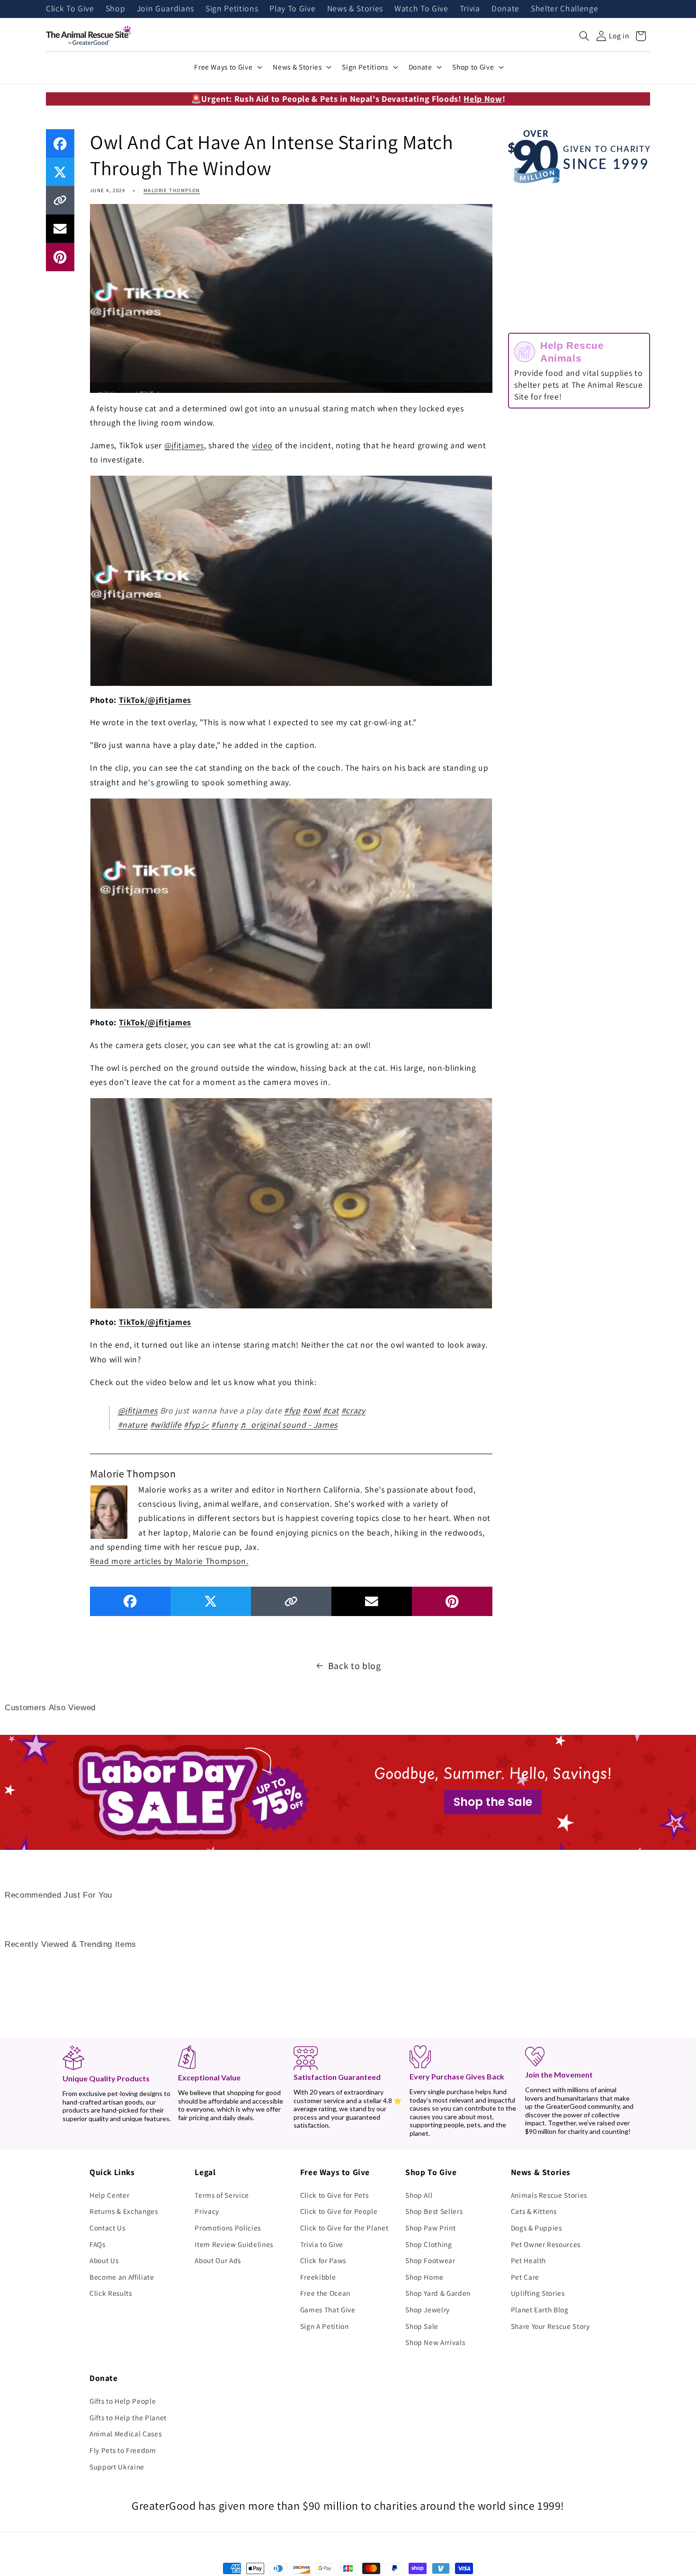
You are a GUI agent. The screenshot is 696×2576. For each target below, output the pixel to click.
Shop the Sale (493, 1802)
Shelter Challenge (564, 9)
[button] (584, 36)
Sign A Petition (325, 2326)
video (262, 445)
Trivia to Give (322, 2244)
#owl (312, 1410)
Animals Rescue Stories (549, 2195)
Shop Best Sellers (434, 2211)
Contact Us (107, 2228)
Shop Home (424, 2277)
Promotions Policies (228, 2228)
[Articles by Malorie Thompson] (109, 1511)
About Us (104, 2260)
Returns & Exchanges (124, 2211)
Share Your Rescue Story (550, 2326)
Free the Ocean (325, 2293)
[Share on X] (60, 172)
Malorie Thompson (172, 190)
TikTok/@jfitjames (155, 700)
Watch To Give (421, 9)
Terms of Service (222, 2195)
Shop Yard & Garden (438, 2293)
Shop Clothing (429, 2244)
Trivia (470, 9)
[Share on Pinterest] (60, 257)
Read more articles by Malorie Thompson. (169, 1561)
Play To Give (292, 9)
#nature (133, 1425)
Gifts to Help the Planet (128, 2417)
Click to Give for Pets (335, 2195)
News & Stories (355, 9)
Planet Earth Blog (540, 2310)
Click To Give (70, 9)
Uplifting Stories (538, 2293)
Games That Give (328, 2310)
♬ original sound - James (289, 1425)
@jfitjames (184, 445)
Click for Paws (323, 2260)
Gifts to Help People (123, 2401)
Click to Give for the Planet (344, 2228)
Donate (505, 9)
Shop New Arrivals (435, 2342)
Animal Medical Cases (125, 2434)
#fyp (292, 1410)
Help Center (109, 2195)
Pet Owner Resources (546, 2244)
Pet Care (525, 2277)
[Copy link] (60, 200)
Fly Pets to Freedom (123, 2450)
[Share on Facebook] (60, 143)
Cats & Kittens (534, 2211)
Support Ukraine (117, 2467)
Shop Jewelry (428, 2310)
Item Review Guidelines (234, 2244)
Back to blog (355, 1666)
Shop (116, 9)
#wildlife (166, 1425)
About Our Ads (218, 2260)
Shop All (419, 2195)
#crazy (353, 1410)
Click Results (111, 2293)
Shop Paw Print (430, 2228)
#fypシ (196, 1425)
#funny (224, 1425)
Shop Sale (422, 2326)
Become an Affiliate (122, 2277)
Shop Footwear (430, 2260)
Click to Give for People (339, 2211)
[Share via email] (60, 229)
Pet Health (529, 2260)
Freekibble (318, 2277)
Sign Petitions (232, 9)
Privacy (207, 2211)
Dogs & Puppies (536, 2228)
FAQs (98, 2244)
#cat (331, 1410)
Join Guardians (165, 9)
